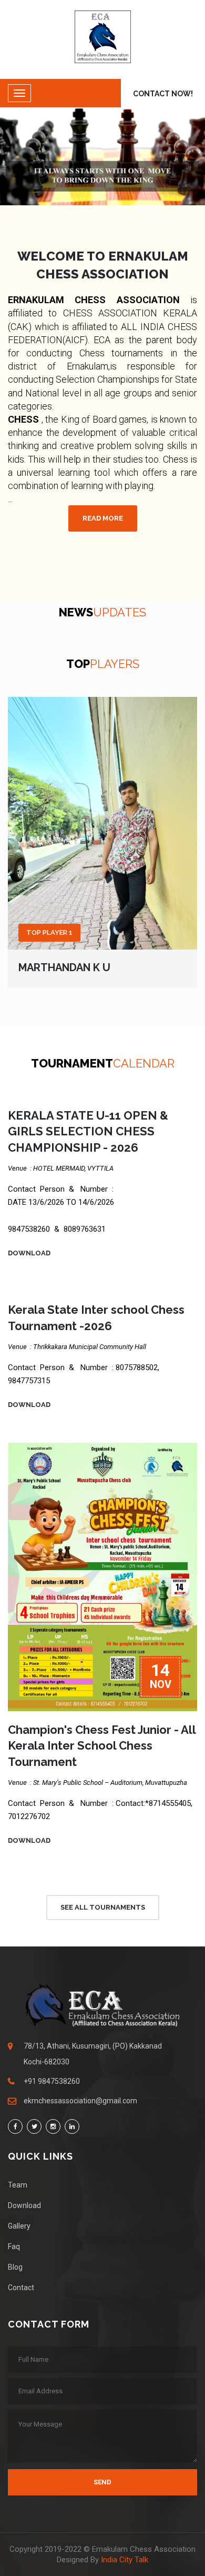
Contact (21, 2288)
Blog (15, 2267)
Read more (103, 518)
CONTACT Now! (163, 94)
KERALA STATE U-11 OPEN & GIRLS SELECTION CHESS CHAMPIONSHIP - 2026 (88, 1132)
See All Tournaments (103, 1907)
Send (102, 2482)
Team (18, 2185)
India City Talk (125, 2560)
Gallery (19, 2226)
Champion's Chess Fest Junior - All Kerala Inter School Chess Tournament (102, 1746)
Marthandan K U (64, 967)
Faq (14, 2246)
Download (29, 1253)
